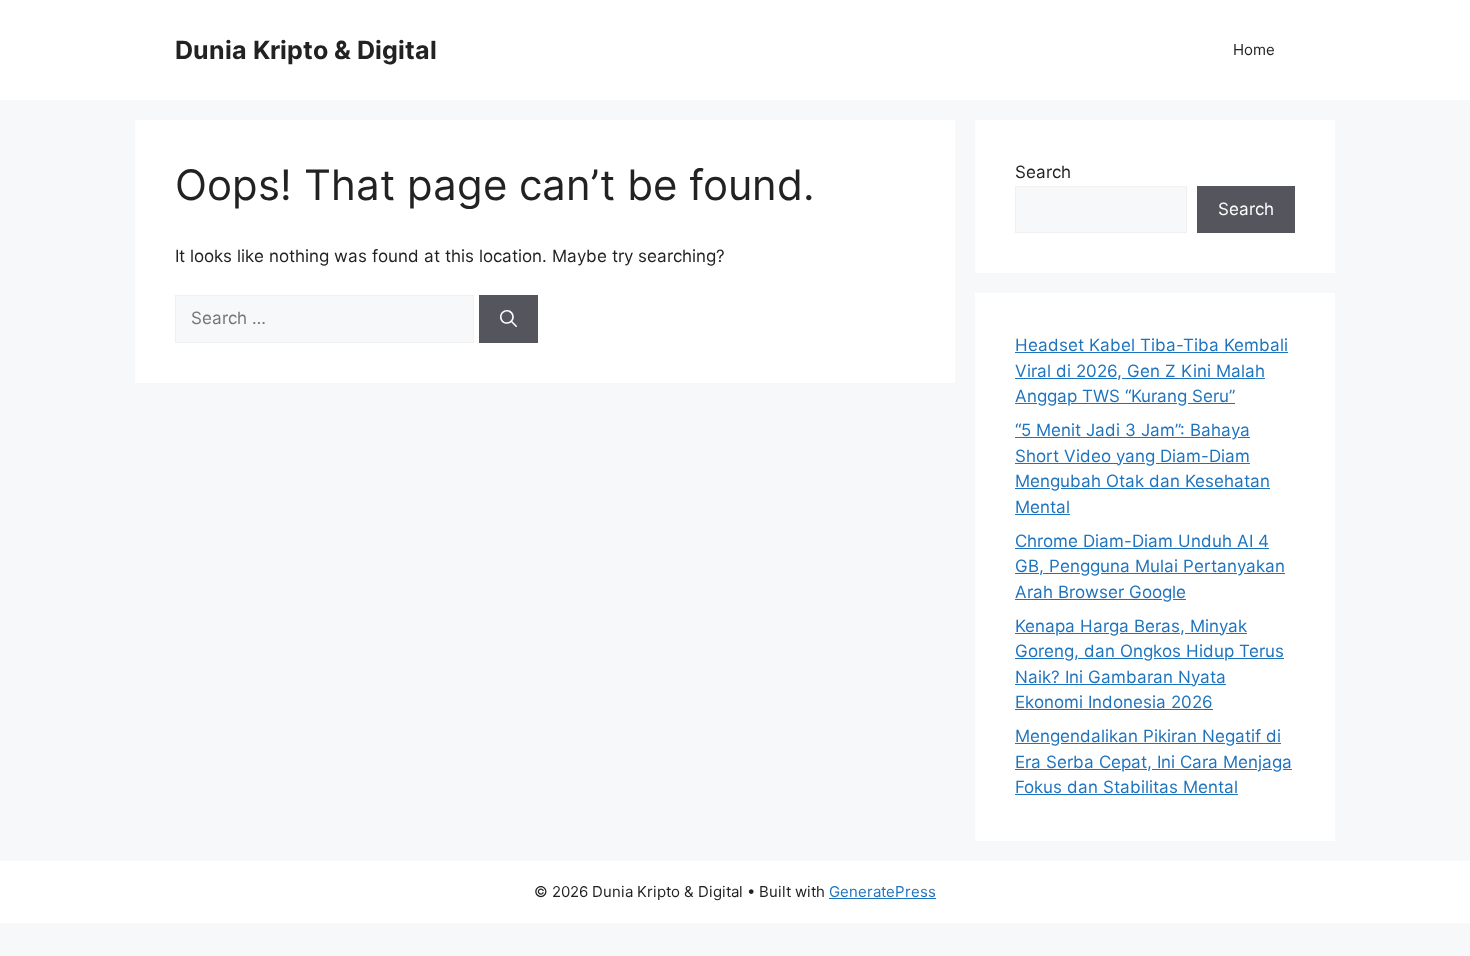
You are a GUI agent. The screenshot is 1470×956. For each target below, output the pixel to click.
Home (1254, 49)
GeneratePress (882, 891)
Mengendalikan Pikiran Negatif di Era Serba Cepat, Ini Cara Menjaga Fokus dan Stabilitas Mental (1153, 761)
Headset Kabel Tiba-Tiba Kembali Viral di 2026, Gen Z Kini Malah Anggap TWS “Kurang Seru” (1151, 370)
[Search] (508, 319)
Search (1043, 172)
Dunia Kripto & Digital (306, 50)
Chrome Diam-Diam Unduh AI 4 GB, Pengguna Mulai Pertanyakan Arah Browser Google (1150, 566)
